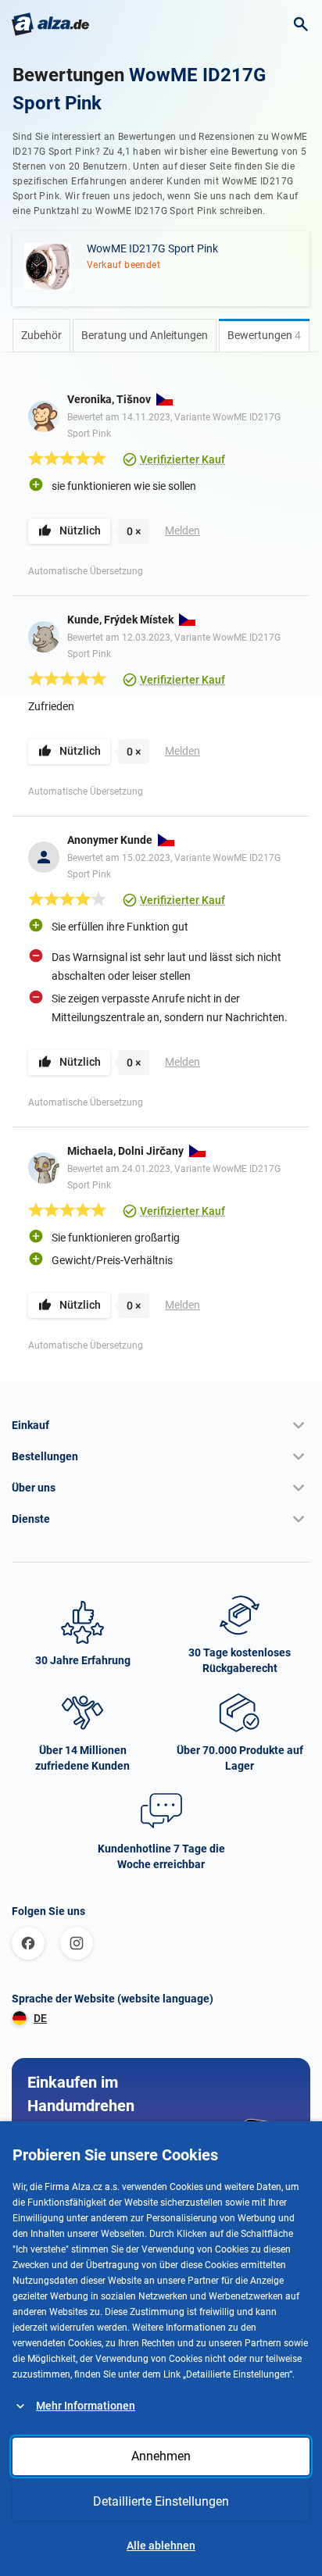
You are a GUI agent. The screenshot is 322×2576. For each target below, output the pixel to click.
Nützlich (80, 531)
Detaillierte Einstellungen (161, 2501)
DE (40, 2018)
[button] (161, 1425)
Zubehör (41, 335)
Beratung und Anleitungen (145, 335)
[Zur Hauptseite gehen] (50, 24)
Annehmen (161, 2456)
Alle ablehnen (161, 2546)
